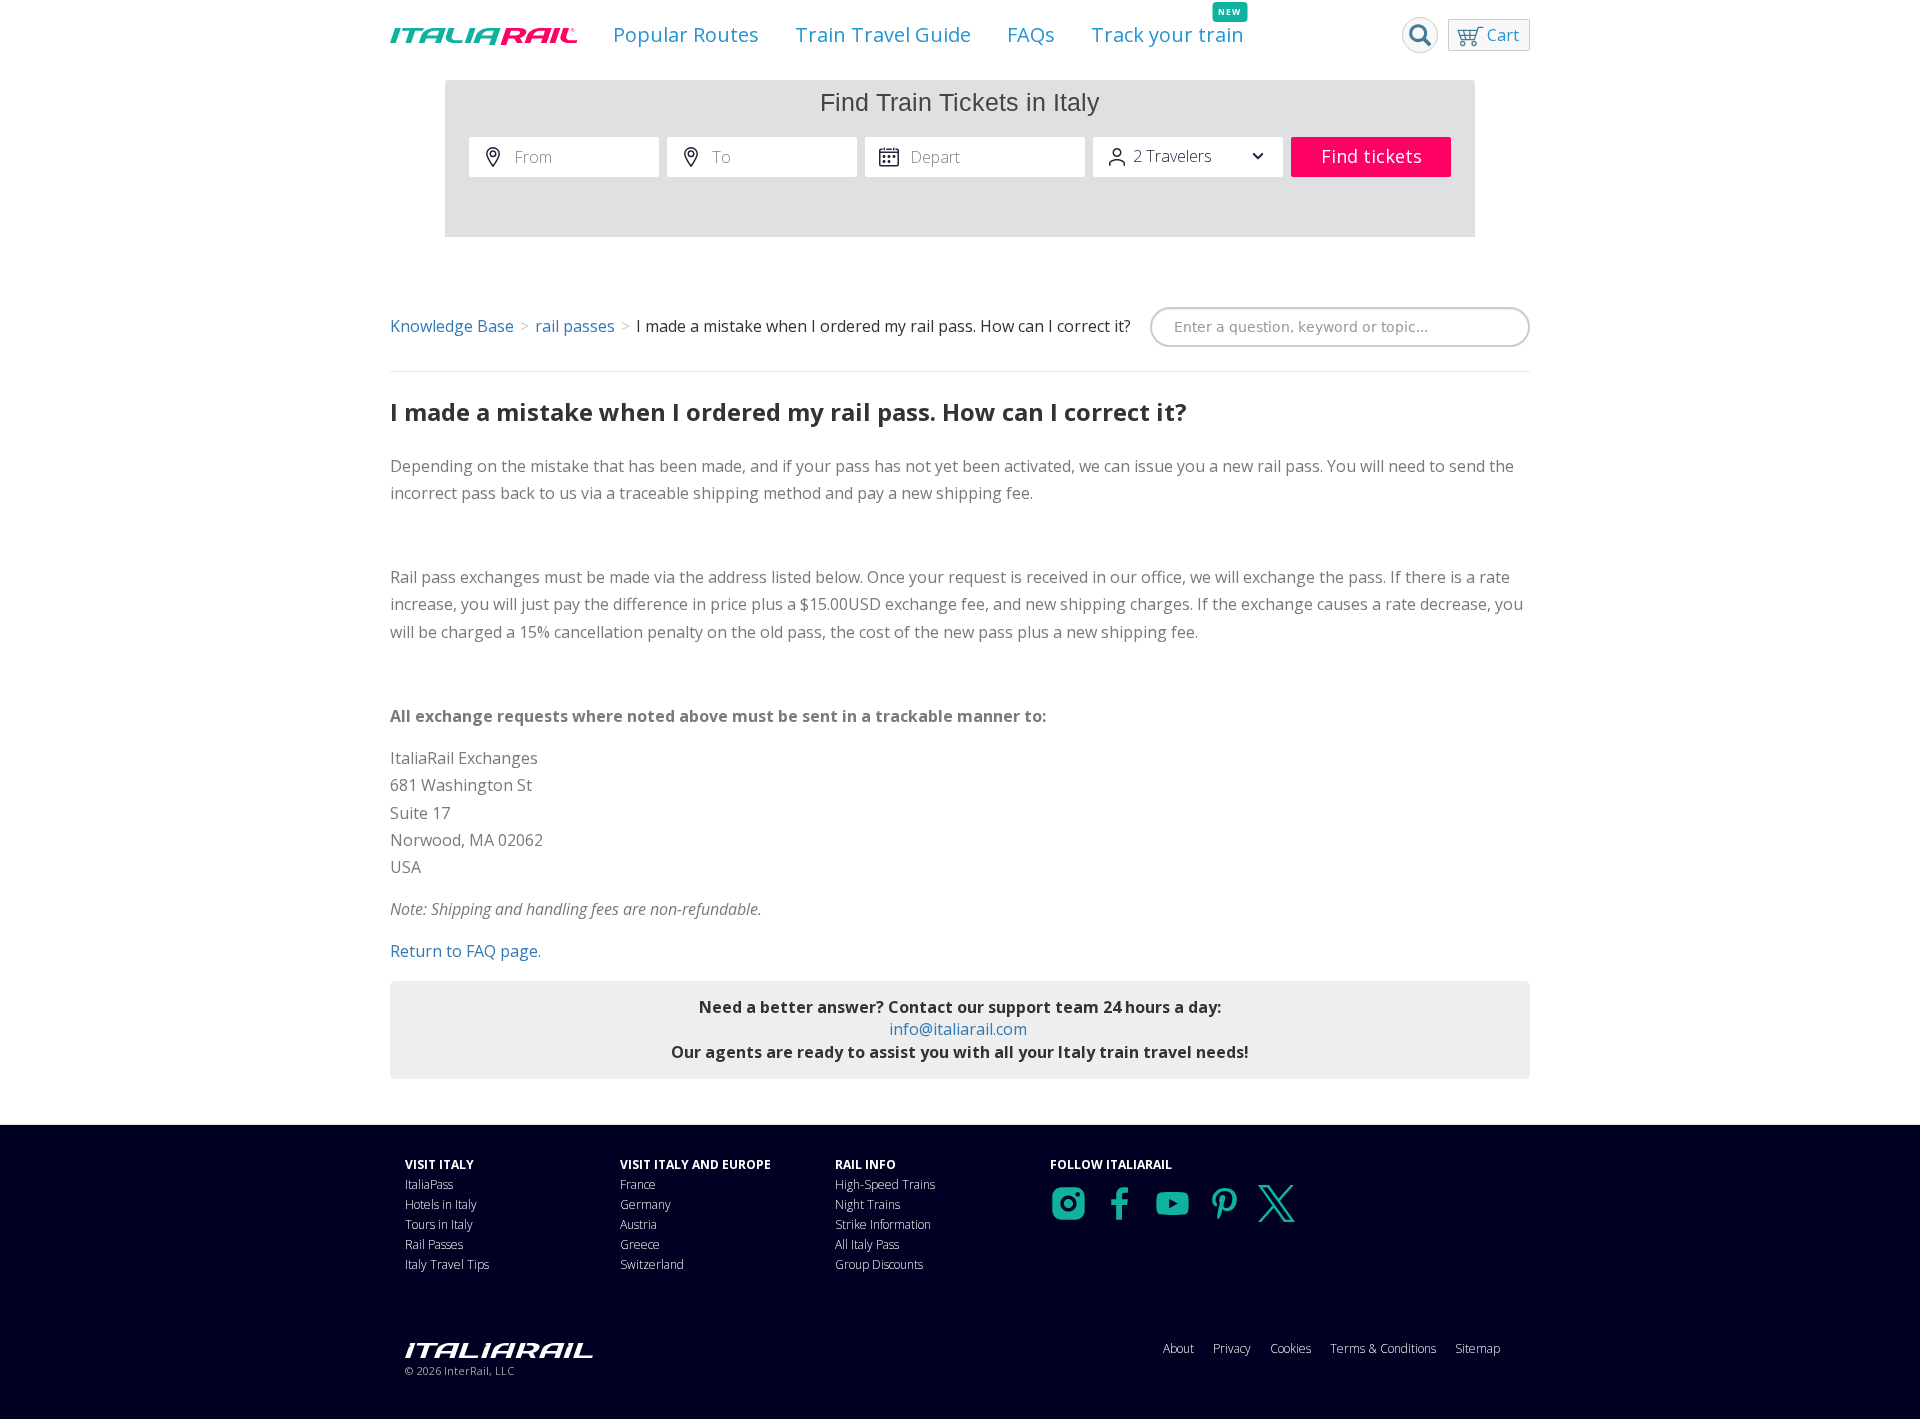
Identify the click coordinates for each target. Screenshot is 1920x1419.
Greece (640, 1244)
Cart (1503, 35)
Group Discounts (879, 1264)
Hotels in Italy (441, 1204)
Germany (645, 1204)
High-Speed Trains (885, 1184)
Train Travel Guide (883, 34)
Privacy (1232, 1348)
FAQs (1031, 34)
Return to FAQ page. (465, 951)
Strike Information (883, 1224)
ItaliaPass (429, 1184)
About (1178, 1348)
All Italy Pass (867, 1244)
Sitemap (1477, 1348)
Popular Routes (686, 34)
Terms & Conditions (1383, 1348)
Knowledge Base (452, 326)
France (638, 1184)
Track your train (1167, 34)
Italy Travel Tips (447, 1264)
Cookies (1290, 1348)
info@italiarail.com (958, 1029)
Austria (638, 1224)
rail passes (575, 326)
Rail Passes (434, 1244)
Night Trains (867, 1204)
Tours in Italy (439, 1224)
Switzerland (652, 1264)
